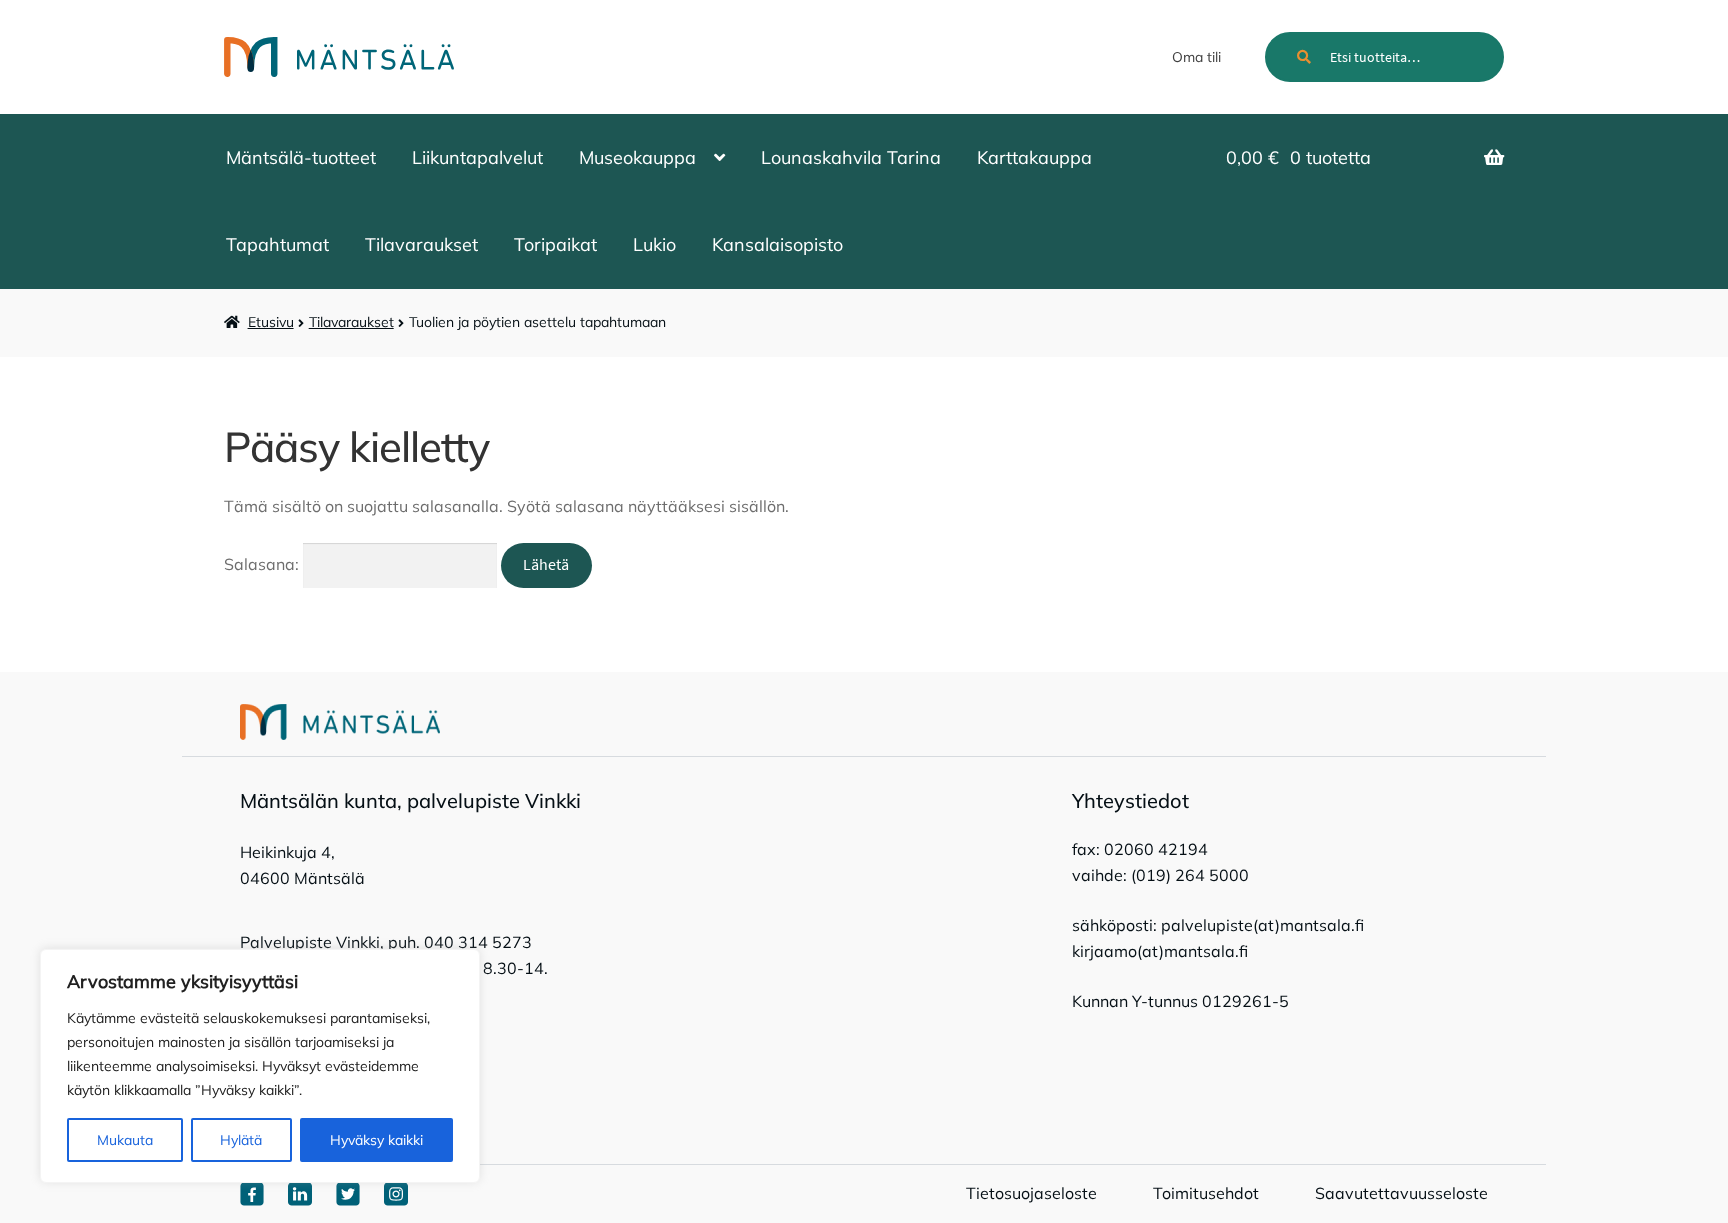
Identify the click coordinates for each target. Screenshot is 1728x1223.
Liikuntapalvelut (477, 157)
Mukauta (125, 1140)
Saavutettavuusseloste (1401, 1193)
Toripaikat (555, 244)
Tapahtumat (277, 244)
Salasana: (263, 564)
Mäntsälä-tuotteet (301, 157)
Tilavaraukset (421, 244)
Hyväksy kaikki (376, 1140)
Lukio (654, 244)
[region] (260, 1066)
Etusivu (271, 322)
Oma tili (1196, 57)
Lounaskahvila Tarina (851, 157)
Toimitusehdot (1206, 1193)
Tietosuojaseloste (1031, 1193)
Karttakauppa (1034, 157)
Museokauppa (637, 157)
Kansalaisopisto (777, 244)
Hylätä (241, 1140)
